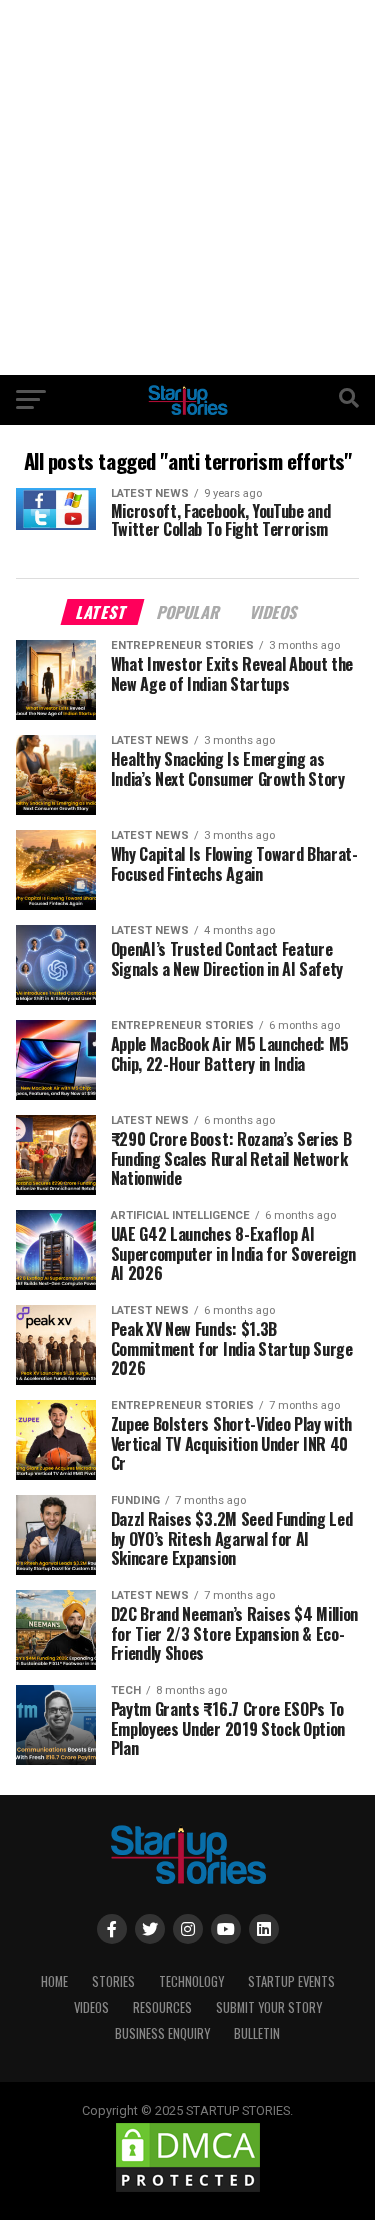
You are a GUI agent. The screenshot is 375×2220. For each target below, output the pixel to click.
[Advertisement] (187, 187)
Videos (91, 2007)
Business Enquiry (162, 2033)
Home (54, 1981)
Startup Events (291, 1981)
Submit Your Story (269, 2007)
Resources (162, 2007)
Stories (113, 1981)
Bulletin (257, 2033)
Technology (191, 1981)
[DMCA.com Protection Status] (188, 2190)
